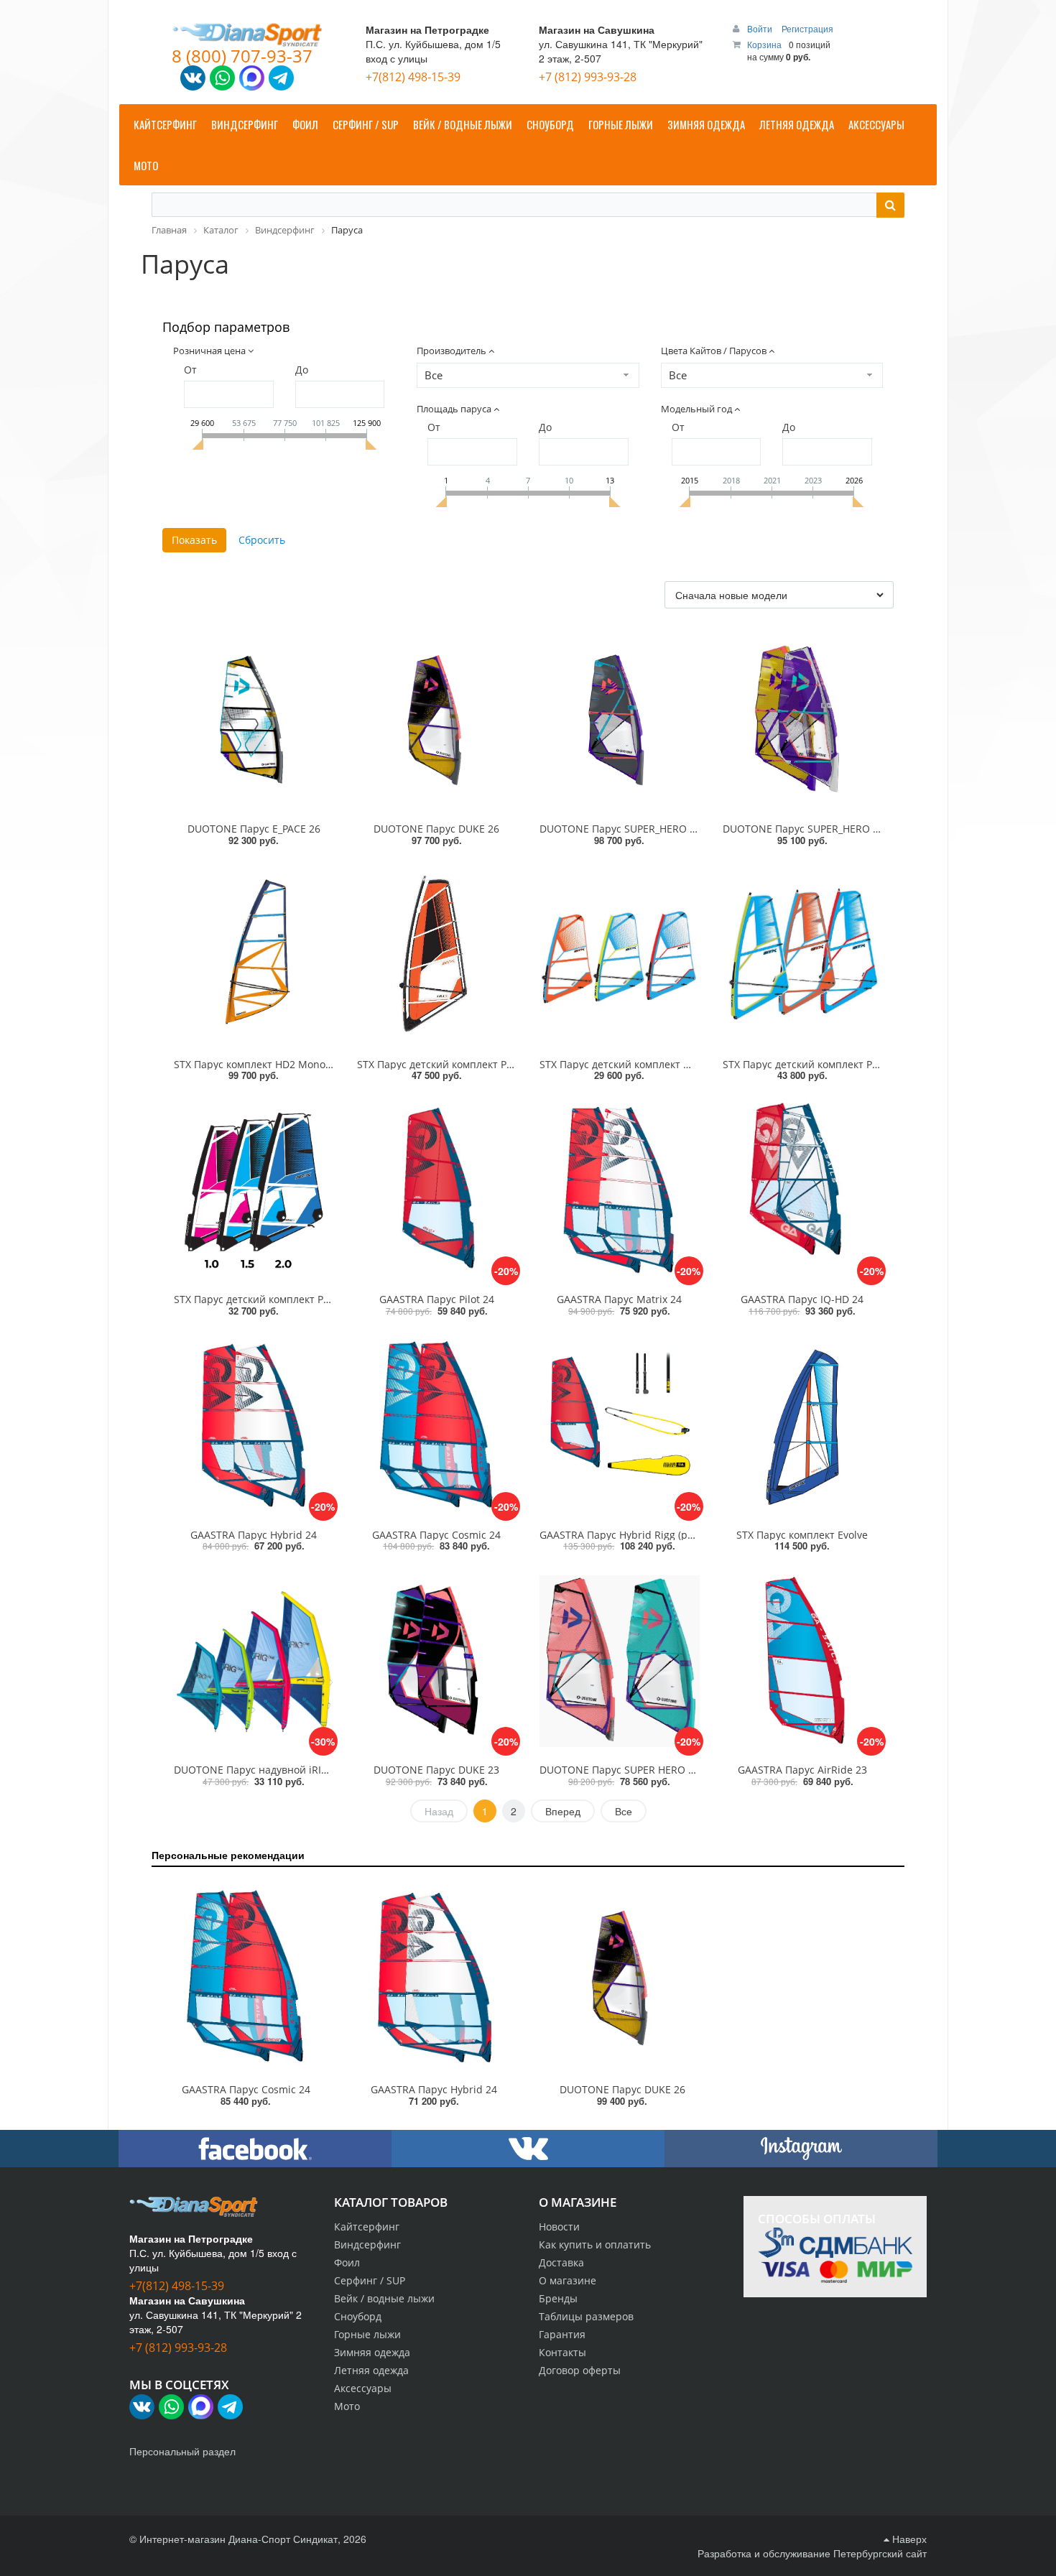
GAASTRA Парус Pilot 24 (437, 1299)
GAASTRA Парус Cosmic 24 (436, 1535)
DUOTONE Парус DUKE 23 (436, 1770)
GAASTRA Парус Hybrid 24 (254, 1535)
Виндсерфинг (367, 2244)
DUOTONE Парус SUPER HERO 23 (620, 1770)
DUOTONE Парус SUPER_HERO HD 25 (629, 829)
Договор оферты (580, 2370)
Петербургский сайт (880, 2553)
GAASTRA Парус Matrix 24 (619, 1299)
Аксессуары (363, 2388)
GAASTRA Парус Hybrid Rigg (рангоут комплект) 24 (663, 1535)
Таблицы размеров (586, 2316)
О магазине (568, 2280)
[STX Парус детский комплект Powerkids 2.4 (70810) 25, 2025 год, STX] (803, 955)
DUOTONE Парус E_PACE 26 (254, 829)
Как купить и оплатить (595, 2244)
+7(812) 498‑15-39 (413, 77)
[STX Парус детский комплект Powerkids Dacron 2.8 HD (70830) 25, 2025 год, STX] (437, 955)
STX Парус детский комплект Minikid (629, 1064)
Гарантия (562, 2334)
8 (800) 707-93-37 (242, 56)
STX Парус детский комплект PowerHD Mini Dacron (298, 1299)
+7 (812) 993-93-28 (588, 77)
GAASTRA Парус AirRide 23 (802, 1770)
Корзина (764, 44)
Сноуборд (358, 2316)
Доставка (561, 2262)
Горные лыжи (367, 2334)
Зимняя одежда (372, 2352)
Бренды (558, 2298)
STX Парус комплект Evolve (802, 1535)
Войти (761, 28)
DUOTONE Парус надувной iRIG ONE (263, 1770)
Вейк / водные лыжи (384, 2298)
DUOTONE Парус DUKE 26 (436, 829)
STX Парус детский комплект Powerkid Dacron (469, 1064)
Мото (347, 2406)
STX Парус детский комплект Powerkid (816, 1064)
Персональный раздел (182, 2451)
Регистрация (807, 28)
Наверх (908, 2539)
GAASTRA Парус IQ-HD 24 (802, 1299)
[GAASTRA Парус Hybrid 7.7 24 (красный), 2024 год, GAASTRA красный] (434, 1978)
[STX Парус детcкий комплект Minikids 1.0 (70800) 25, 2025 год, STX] (620, 955)
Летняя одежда (371, 2370)
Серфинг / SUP (370, 2280)
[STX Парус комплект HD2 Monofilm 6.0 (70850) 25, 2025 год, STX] (254, 955)
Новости (559, 2227)
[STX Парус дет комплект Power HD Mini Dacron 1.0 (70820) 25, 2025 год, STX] (254, 1190)
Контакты (562, 2352)
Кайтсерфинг (367, 2227)
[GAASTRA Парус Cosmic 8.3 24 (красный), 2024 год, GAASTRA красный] (246, 1978)
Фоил (347, 2262)
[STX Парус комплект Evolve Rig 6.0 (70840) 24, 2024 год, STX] (803, 1426)
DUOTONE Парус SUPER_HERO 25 (803, 829)
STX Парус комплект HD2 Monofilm (259, 1064)
